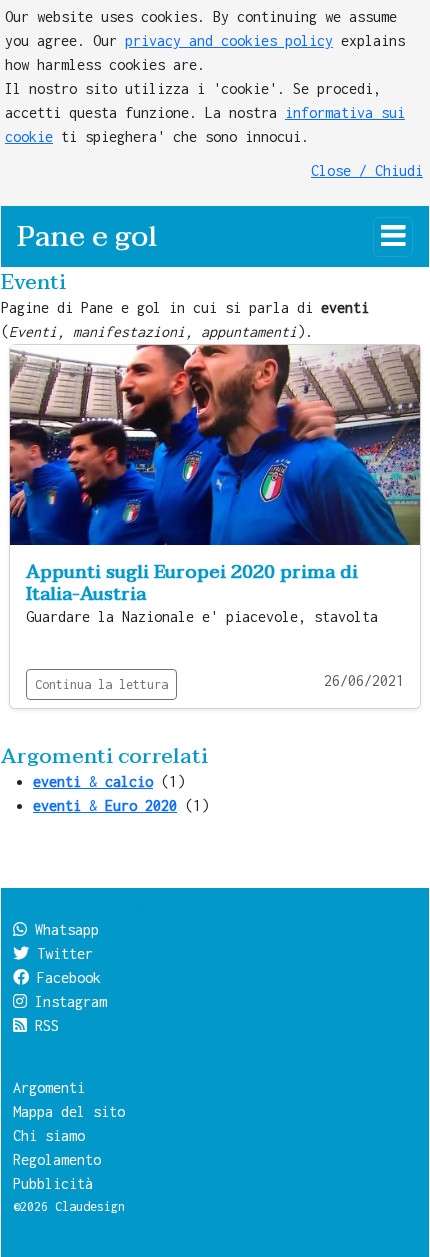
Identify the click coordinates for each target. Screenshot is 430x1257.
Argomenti (49, 1087)
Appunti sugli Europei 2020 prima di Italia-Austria (192, 583)
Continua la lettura (101, 684)
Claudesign (90, 1206)
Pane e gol (87, 236)
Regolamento (57, 1159)
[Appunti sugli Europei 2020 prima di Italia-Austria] (215, 443)
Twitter (61, 953)
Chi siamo (49, 1135)
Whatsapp (63, 929)
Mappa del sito (69, 1111)
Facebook (65, 977)
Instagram (67, 1001)
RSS (43, 1025)
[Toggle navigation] (393, 237)
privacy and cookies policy (229, 40)
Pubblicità (53, 1183)
